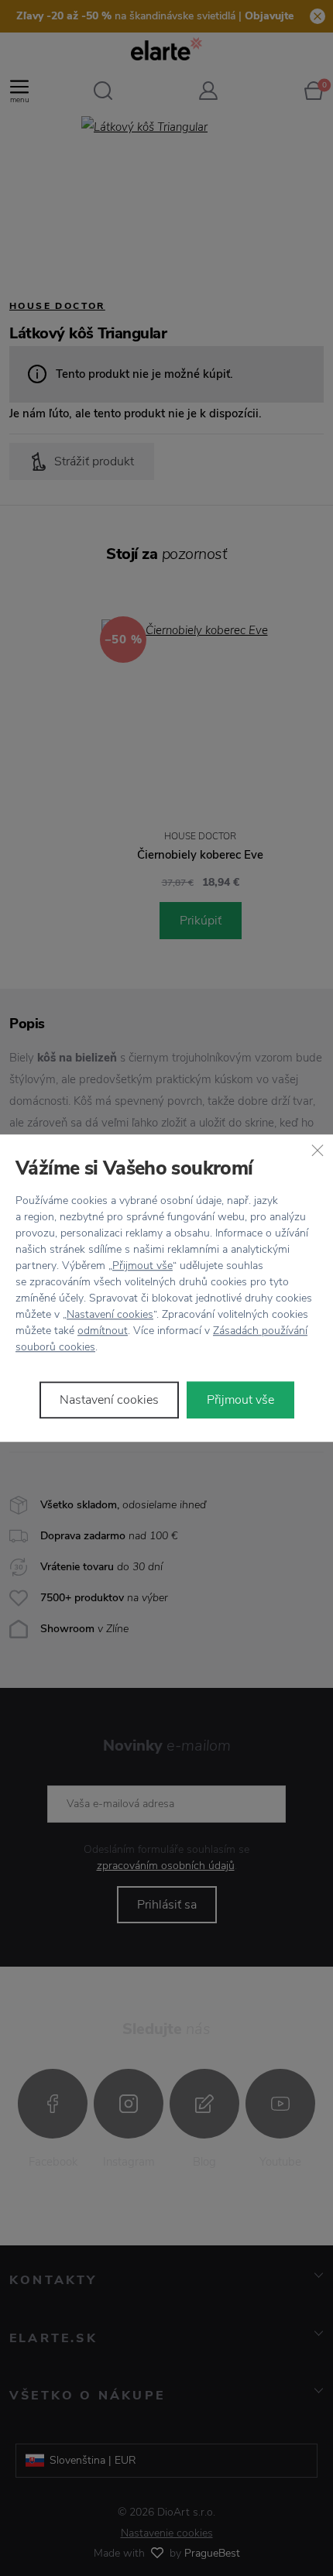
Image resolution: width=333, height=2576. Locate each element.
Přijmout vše (142, 1266)
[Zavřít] (318, 1150)
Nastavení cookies (110, 1314)
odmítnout (103, 1331)
